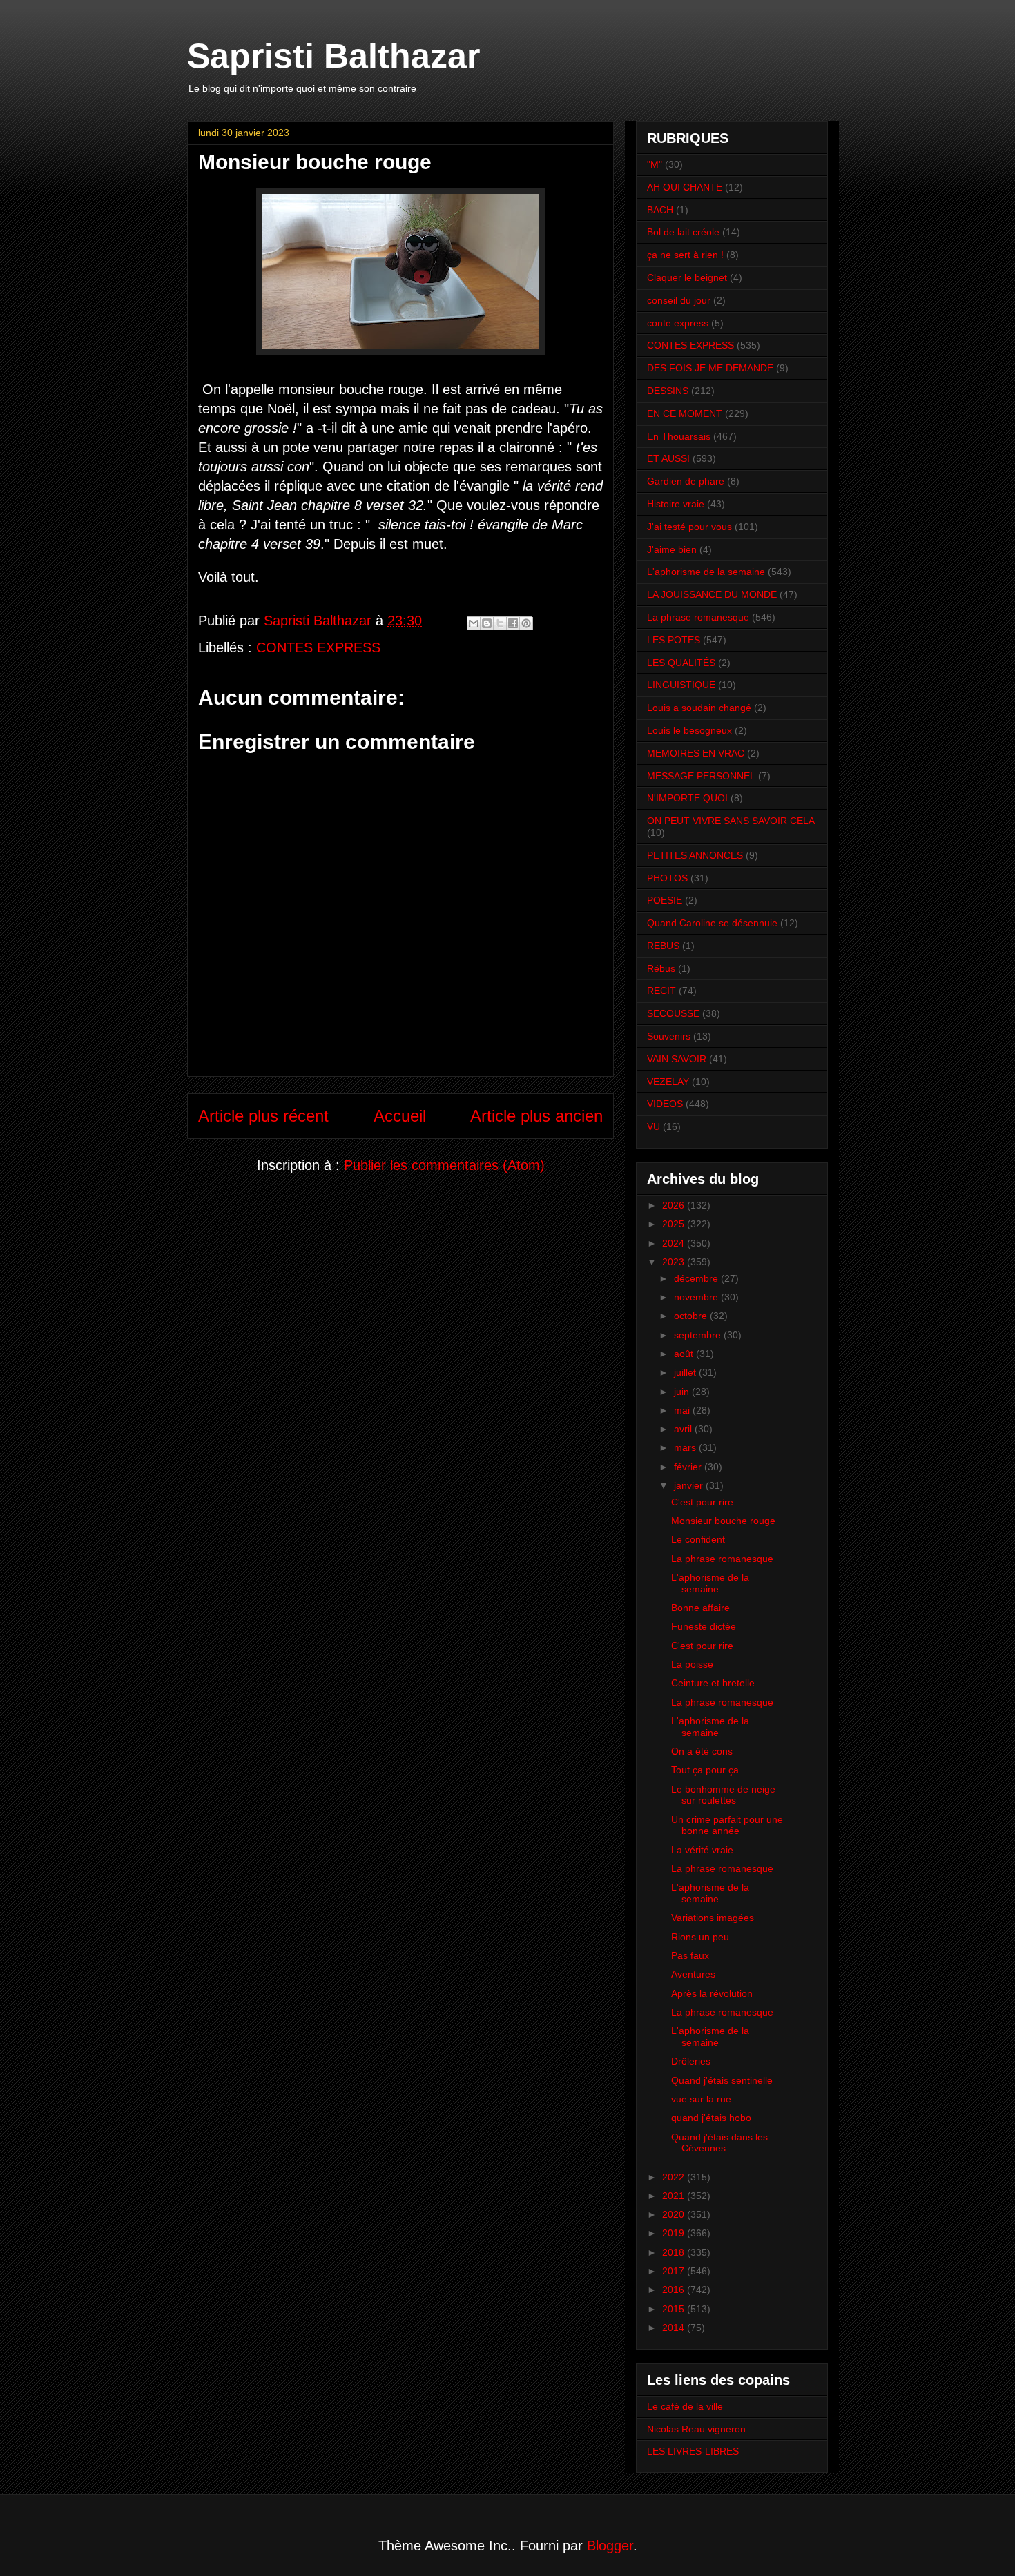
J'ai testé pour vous (689, 527)
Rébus (661, 968)
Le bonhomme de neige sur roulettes (723, 1795)
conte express (678, 323)
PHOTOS (667, 878)
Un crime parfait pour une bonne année (727, 1825)
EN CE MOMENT (685, 413)
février (689, 1467)
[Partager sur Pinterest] (526, 623)
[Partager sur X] (500, 623)
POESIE (665, 900)
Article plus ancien (536, 1116)
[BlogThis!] (487, 623)
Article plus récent (263, 1116)
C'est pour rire (702, 1502)
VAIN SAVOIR (677, 1059)
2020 (675, 2214)
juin (683, 1392)
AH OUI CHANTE (685, 187)
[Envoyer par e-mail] (474, 623)
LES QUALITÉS (681, 663)
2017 (675, 2271)
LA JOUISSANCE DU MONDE (712, 594)
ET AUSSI (668, 458)
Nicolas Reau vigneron (696, 2429)
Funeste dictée (704, 1626)
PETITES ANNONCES (695, 855)
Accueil (400, 1116)
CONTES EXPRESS (318, 647)
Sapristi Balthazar (333, 56)
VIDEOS (665, 1104)
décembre (697, 1278)
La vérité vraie (702, 1850)
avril (684, 1429)
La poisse (692, 1664)
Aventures (693, 1974)
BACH (660, 210)
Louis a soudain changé (699, 708)
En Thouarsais (679, 436)
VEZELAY (668, 1082)
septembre (699, 1335)
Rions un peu (700, 1937)
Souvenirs (669, 1036)
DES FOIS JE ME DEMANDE (710, 368)
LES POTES (674, 640)
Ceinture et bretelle (713, 1683)
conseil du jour (679, 300)
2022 (675, 2177)
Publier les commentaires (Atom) (444, 1165)
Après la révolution (712, 1993)
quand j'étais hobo (711, 2118)
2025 (675, 1224)
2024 (675, 1243)
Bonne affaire (700, 1608)
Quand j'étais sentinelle (722, 2080)
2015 (675, 2309)
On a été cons (702, 1751)
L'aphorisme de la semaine (706, 572)
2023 (675, 1262)
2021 (675, 2196)
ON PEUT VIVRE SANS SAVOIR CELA (731, 821)
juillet (686, 1372)
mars (686, 1447)
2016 (675, 2290)
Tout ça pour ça (705, 1770)
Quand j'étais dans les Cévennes (719, 2143)
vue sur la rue (701, 2099)
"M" (655, 164)
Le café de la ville (685, 2406)
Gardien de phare (686, 481)
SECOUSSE (673, 1013)
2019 (675, 2233)
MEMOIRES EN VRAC (696, 753)
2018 (675, 2252)
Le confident (698, 1539)
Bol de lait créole (683, 232)
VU (654, 1126)
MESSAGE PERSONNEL (701, 776)
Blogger (610, 2546)
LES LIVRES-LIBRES (693, 2451)
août (685, 1354)
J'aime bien (672, 549)
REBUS (663, 946)
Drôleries (691, 2061)
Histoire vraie (676, 504)
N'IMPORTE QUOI (687, 798)
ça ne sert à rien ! (685, 255)
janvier (690, 1485)
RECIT (661, 991)
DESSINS (668, 391)
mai (683, 1410)
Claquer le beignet (687, 277)
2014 (675, 2328)
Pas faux (690, 1955)
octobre (692, 1316)
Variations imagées (713, 1918)
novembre (697, 1297)
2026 (675, 1205)
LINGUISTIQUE (681, 685)
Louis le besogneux (689, 730)
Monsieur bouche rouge (723, 1521)
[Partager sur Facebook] (513, 623)
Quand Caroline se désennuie (712, 923)
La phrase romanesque (698, 617)
